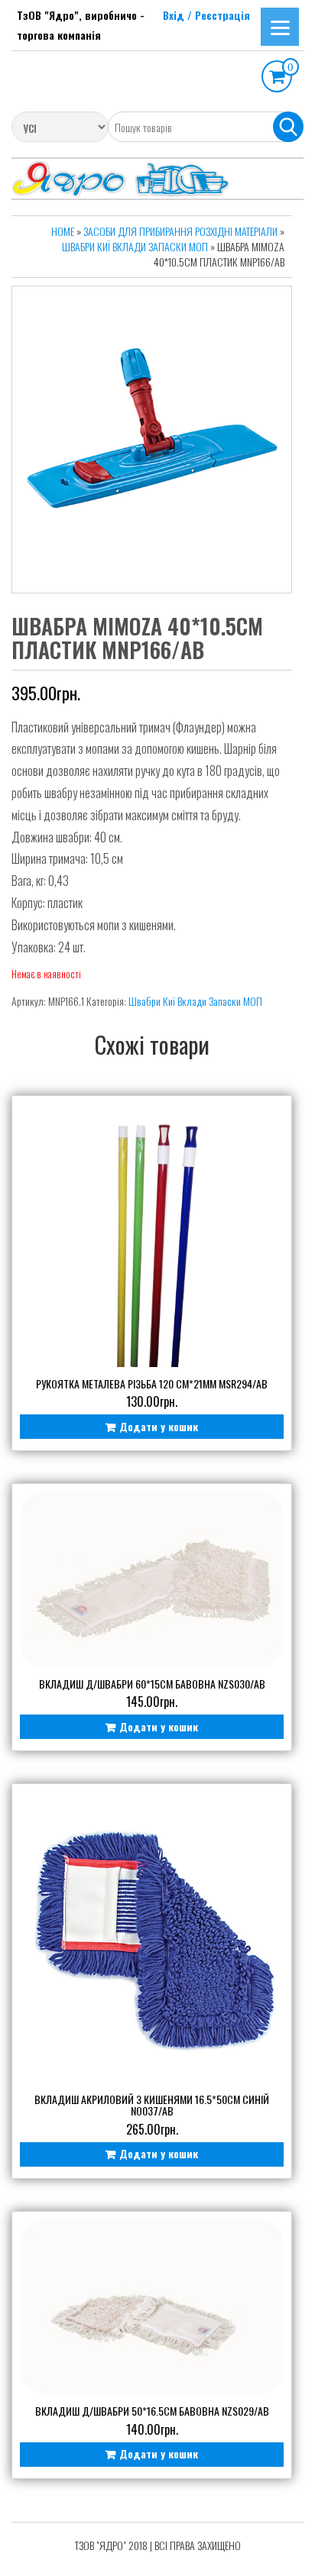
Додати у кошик (159, 1426)
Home (63, 231)
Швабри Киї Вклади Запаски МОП (135, 246)
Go (288, 127)
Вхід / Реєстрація (206, 15)
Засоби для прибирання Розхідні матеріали (180, 231)
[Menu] (280, 27)
